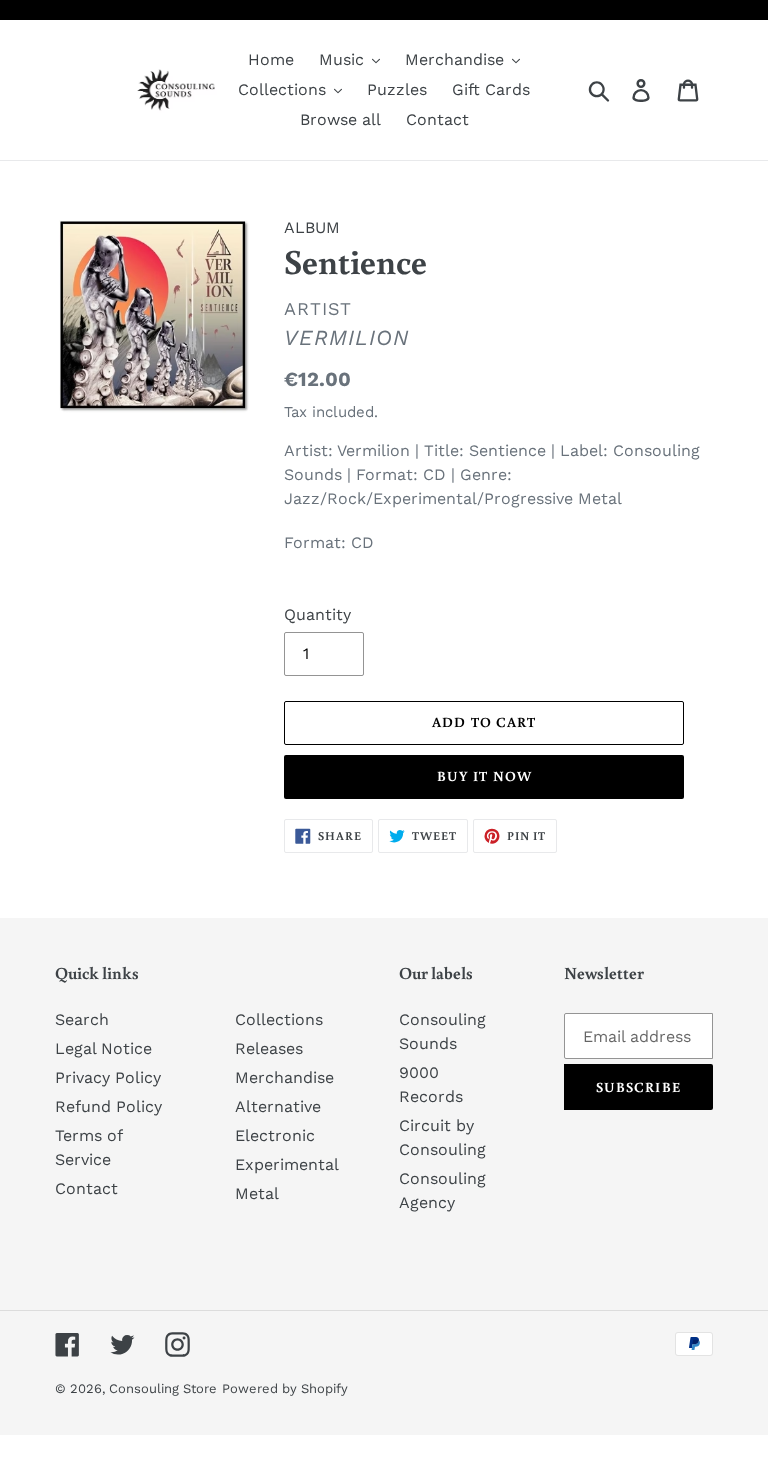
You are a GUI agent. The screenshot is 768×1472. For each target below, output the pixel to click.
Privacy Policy (108, 1077)
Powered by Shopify (285, 1388)
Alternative (278, 1106)
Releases (269, 1048)
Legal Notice (103, 1048)
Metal (257, 1193)
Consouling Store (163, 1388)
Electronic (275, 1135)
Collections (279, 1019)
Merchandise (284, 1077)
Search (82, 1019)
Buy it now (484, 776)
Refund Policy (108, 1106)
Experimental (287, 1164)
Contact (86, 1188)
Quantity (317, 614)
